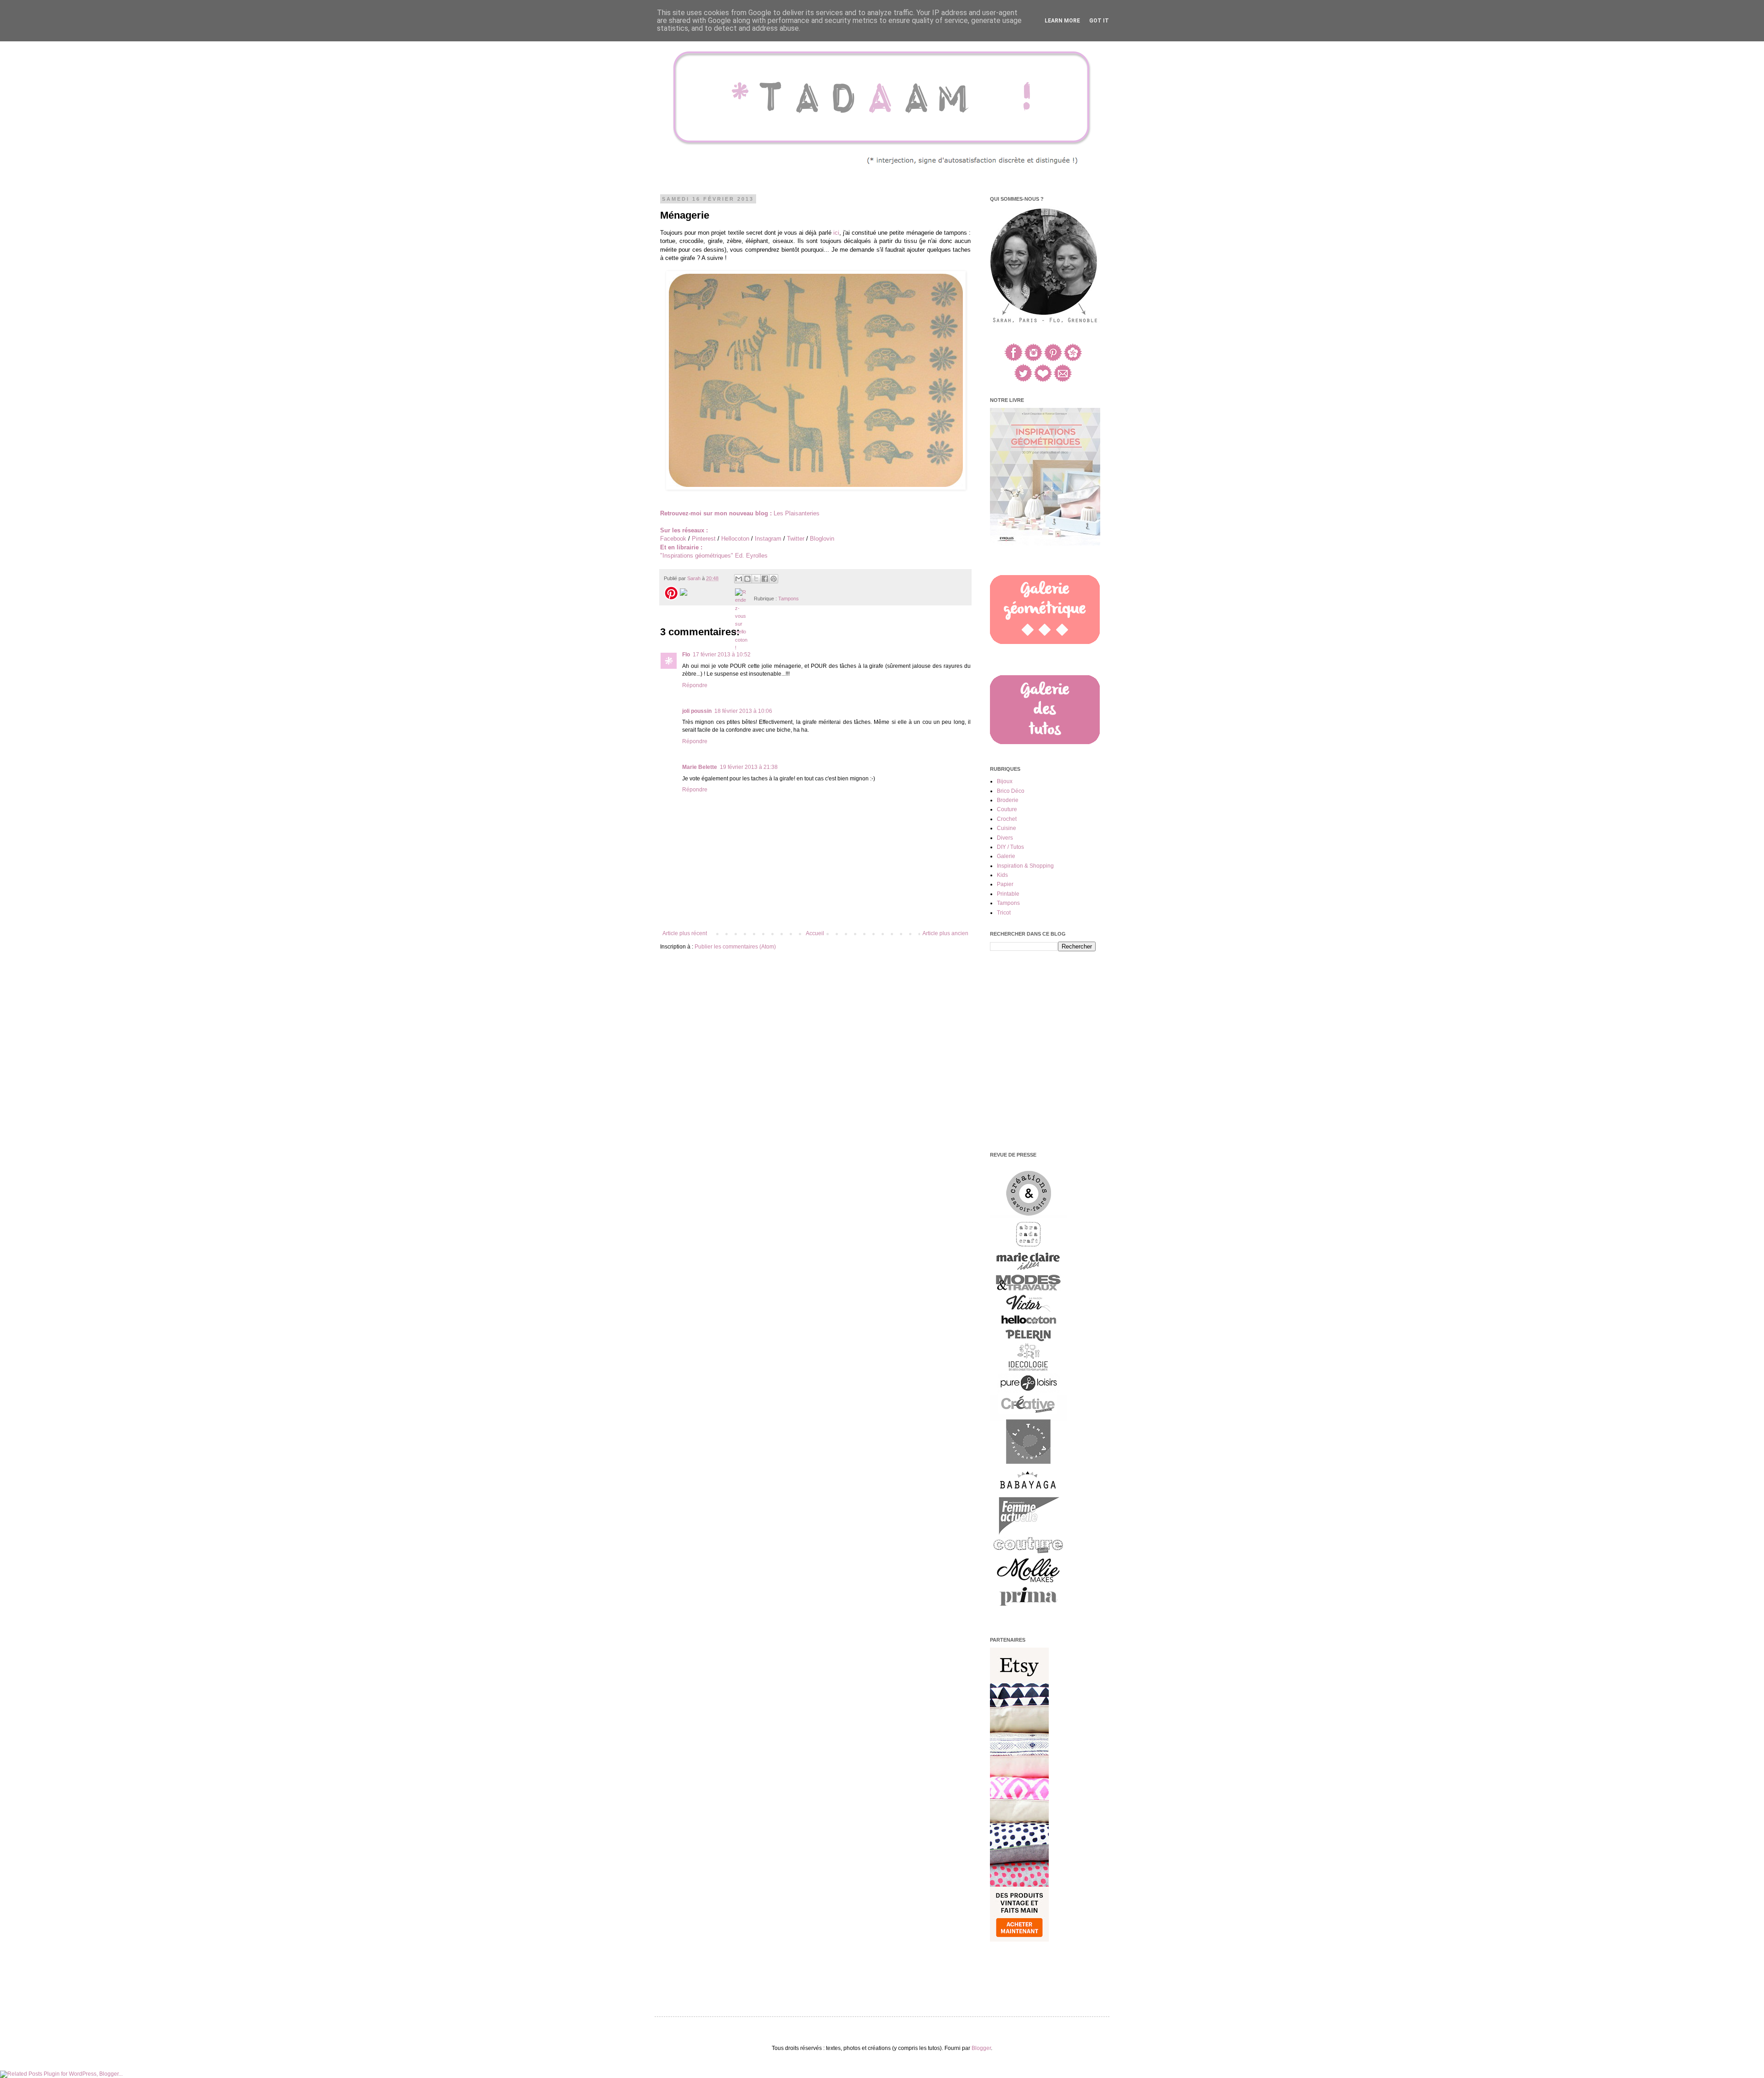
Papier (1005, 884)
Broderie (1008, 800)
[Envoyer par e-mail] (739, 579)
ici (836, 233)
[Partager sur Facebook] (765, 579)
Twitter (796, 539)
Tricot (1004, 913)
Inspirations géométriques (697, 556)
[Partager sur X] (756, 579)
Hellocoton (735, 539)
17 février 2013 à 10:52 (722, 655)
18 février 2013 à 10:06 (743, 711)
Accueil (815, 933)
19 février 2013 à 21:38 (749, 767)
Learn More (1062, 21)
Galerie (1006, 856)
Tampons (789, 599)
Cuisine (1006, 828)
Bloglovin (822, 539)
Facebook (673, 539)
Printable (1008, 894)
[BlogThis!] (747, 579)
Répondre (695, 685)
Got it (1099, 21)
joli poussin (697, 711)
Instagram (768, 539)
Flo (686, 655)
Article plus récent (685, 933)
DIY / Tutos (1010, 847)
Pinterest (704, 539)
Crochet (1007, 819)
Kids (1002, 875)
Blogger (981, 2048)
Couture (1007, 809)
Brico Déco (1011, 791)
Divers (1005, 838)
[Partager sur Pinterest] (774, 579)
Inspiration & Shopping (1025, 866)
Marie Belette (700, 767)
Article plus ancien (945, 933)
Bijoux (1005, 781)
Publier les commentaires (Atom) (735, 947)
